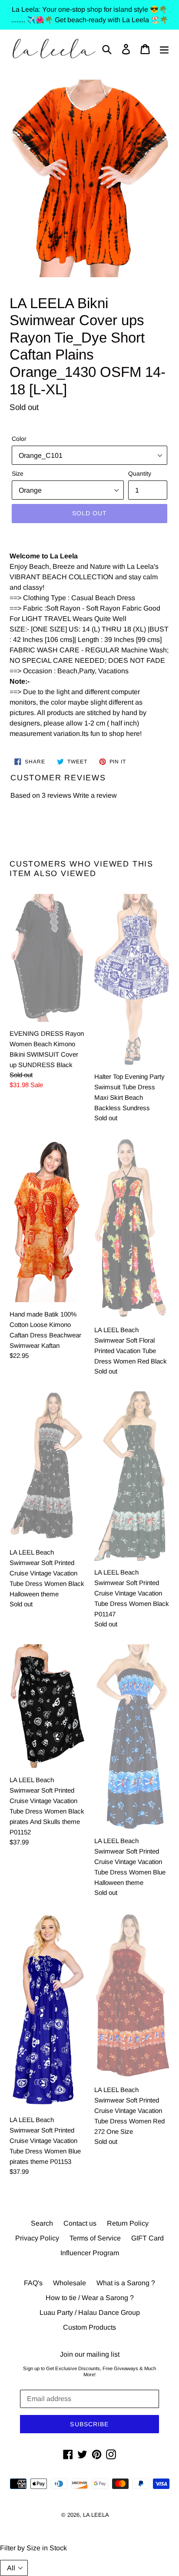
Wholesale (70, 2283)
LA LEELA (96, 2515)
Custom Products (89, 2327)
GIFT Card (148, 2238)
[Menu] (164, 49)
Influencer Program (90, 2253)
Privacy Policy (37, 2238)
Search (42, 2223)
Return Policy (128, 2223)
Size (18, 474)
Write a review (95, 795)
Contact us (80, 2223)
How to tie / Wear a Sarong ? (90, 2298)
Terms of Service (95, 2238)
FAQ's (33, 2283)
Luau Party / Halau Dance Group (90, 2312)
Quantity (140, 474)
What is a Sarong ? (126, 2283)
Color (19, 439)
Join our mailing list (90, 2354)
